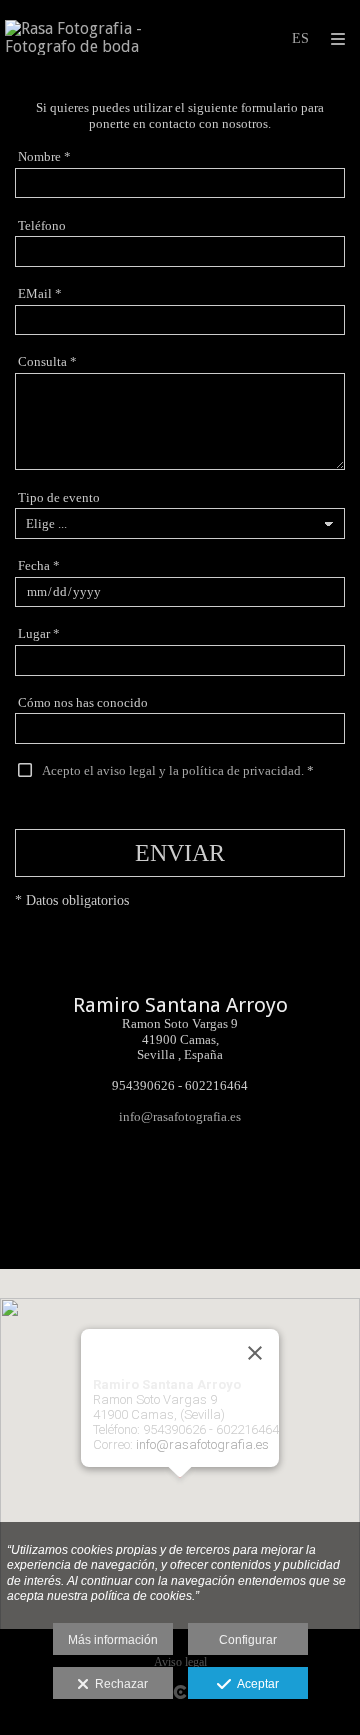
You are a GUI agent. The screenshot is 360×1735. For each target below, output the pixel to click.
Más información (113, 1640)
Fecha (39, 565)
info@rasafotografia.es (180, 1116)
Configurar (248, 1640)
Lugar (39, 633)
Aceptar (255, 1684)
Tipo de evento (59, 497)
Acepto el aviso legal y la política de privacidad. (173, 770)
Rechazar (118, 1684)
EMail (40, 293)
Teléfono (42, 225)
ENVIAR (180, 853)
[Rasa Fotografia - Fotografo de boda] (92, 37)
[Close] (255, 1353)
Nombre (44, 156)
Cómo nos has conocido (83, 702)
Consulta (47, 361)
